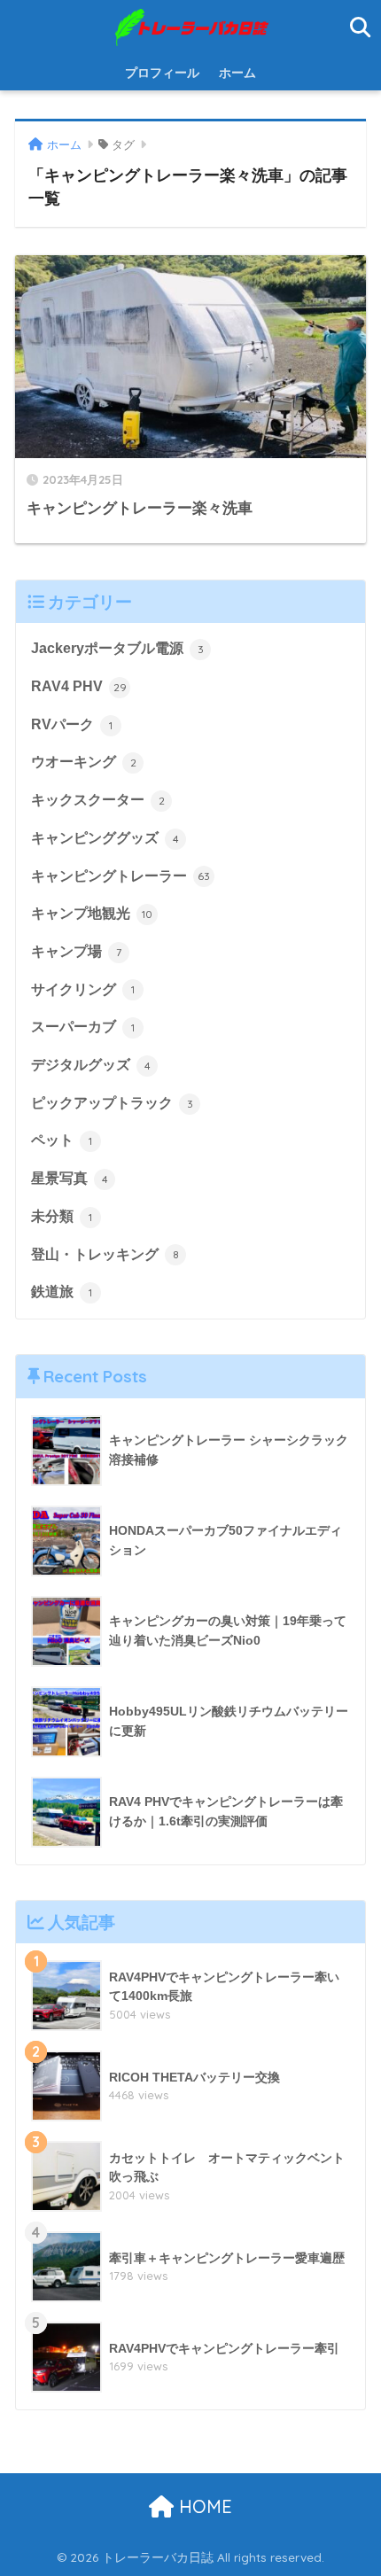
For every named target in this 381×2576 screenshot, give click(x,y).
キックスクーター (98, 800)
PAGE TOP (352, 2485)
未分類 (62, 1216)
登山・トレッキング (105, 1254)
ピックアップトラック (112, 1103)
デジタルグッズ (91, 1065)
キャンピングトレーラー (121, 876)
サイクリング (83, 989)
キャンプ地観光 (92, 913)
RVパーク (72, 724)
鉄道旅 (62, 1292)
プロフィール (162, 73)
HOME (203, 2506)
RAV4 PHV (79, 686)
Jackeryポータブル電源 (117, 648)
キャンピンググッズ (105, 838)
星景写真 (70, 1178)
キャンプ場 (76, 951)
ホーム (237, 73)
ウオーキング (84, 762)
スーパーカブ (83, 1027)
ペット (62, 1140)
